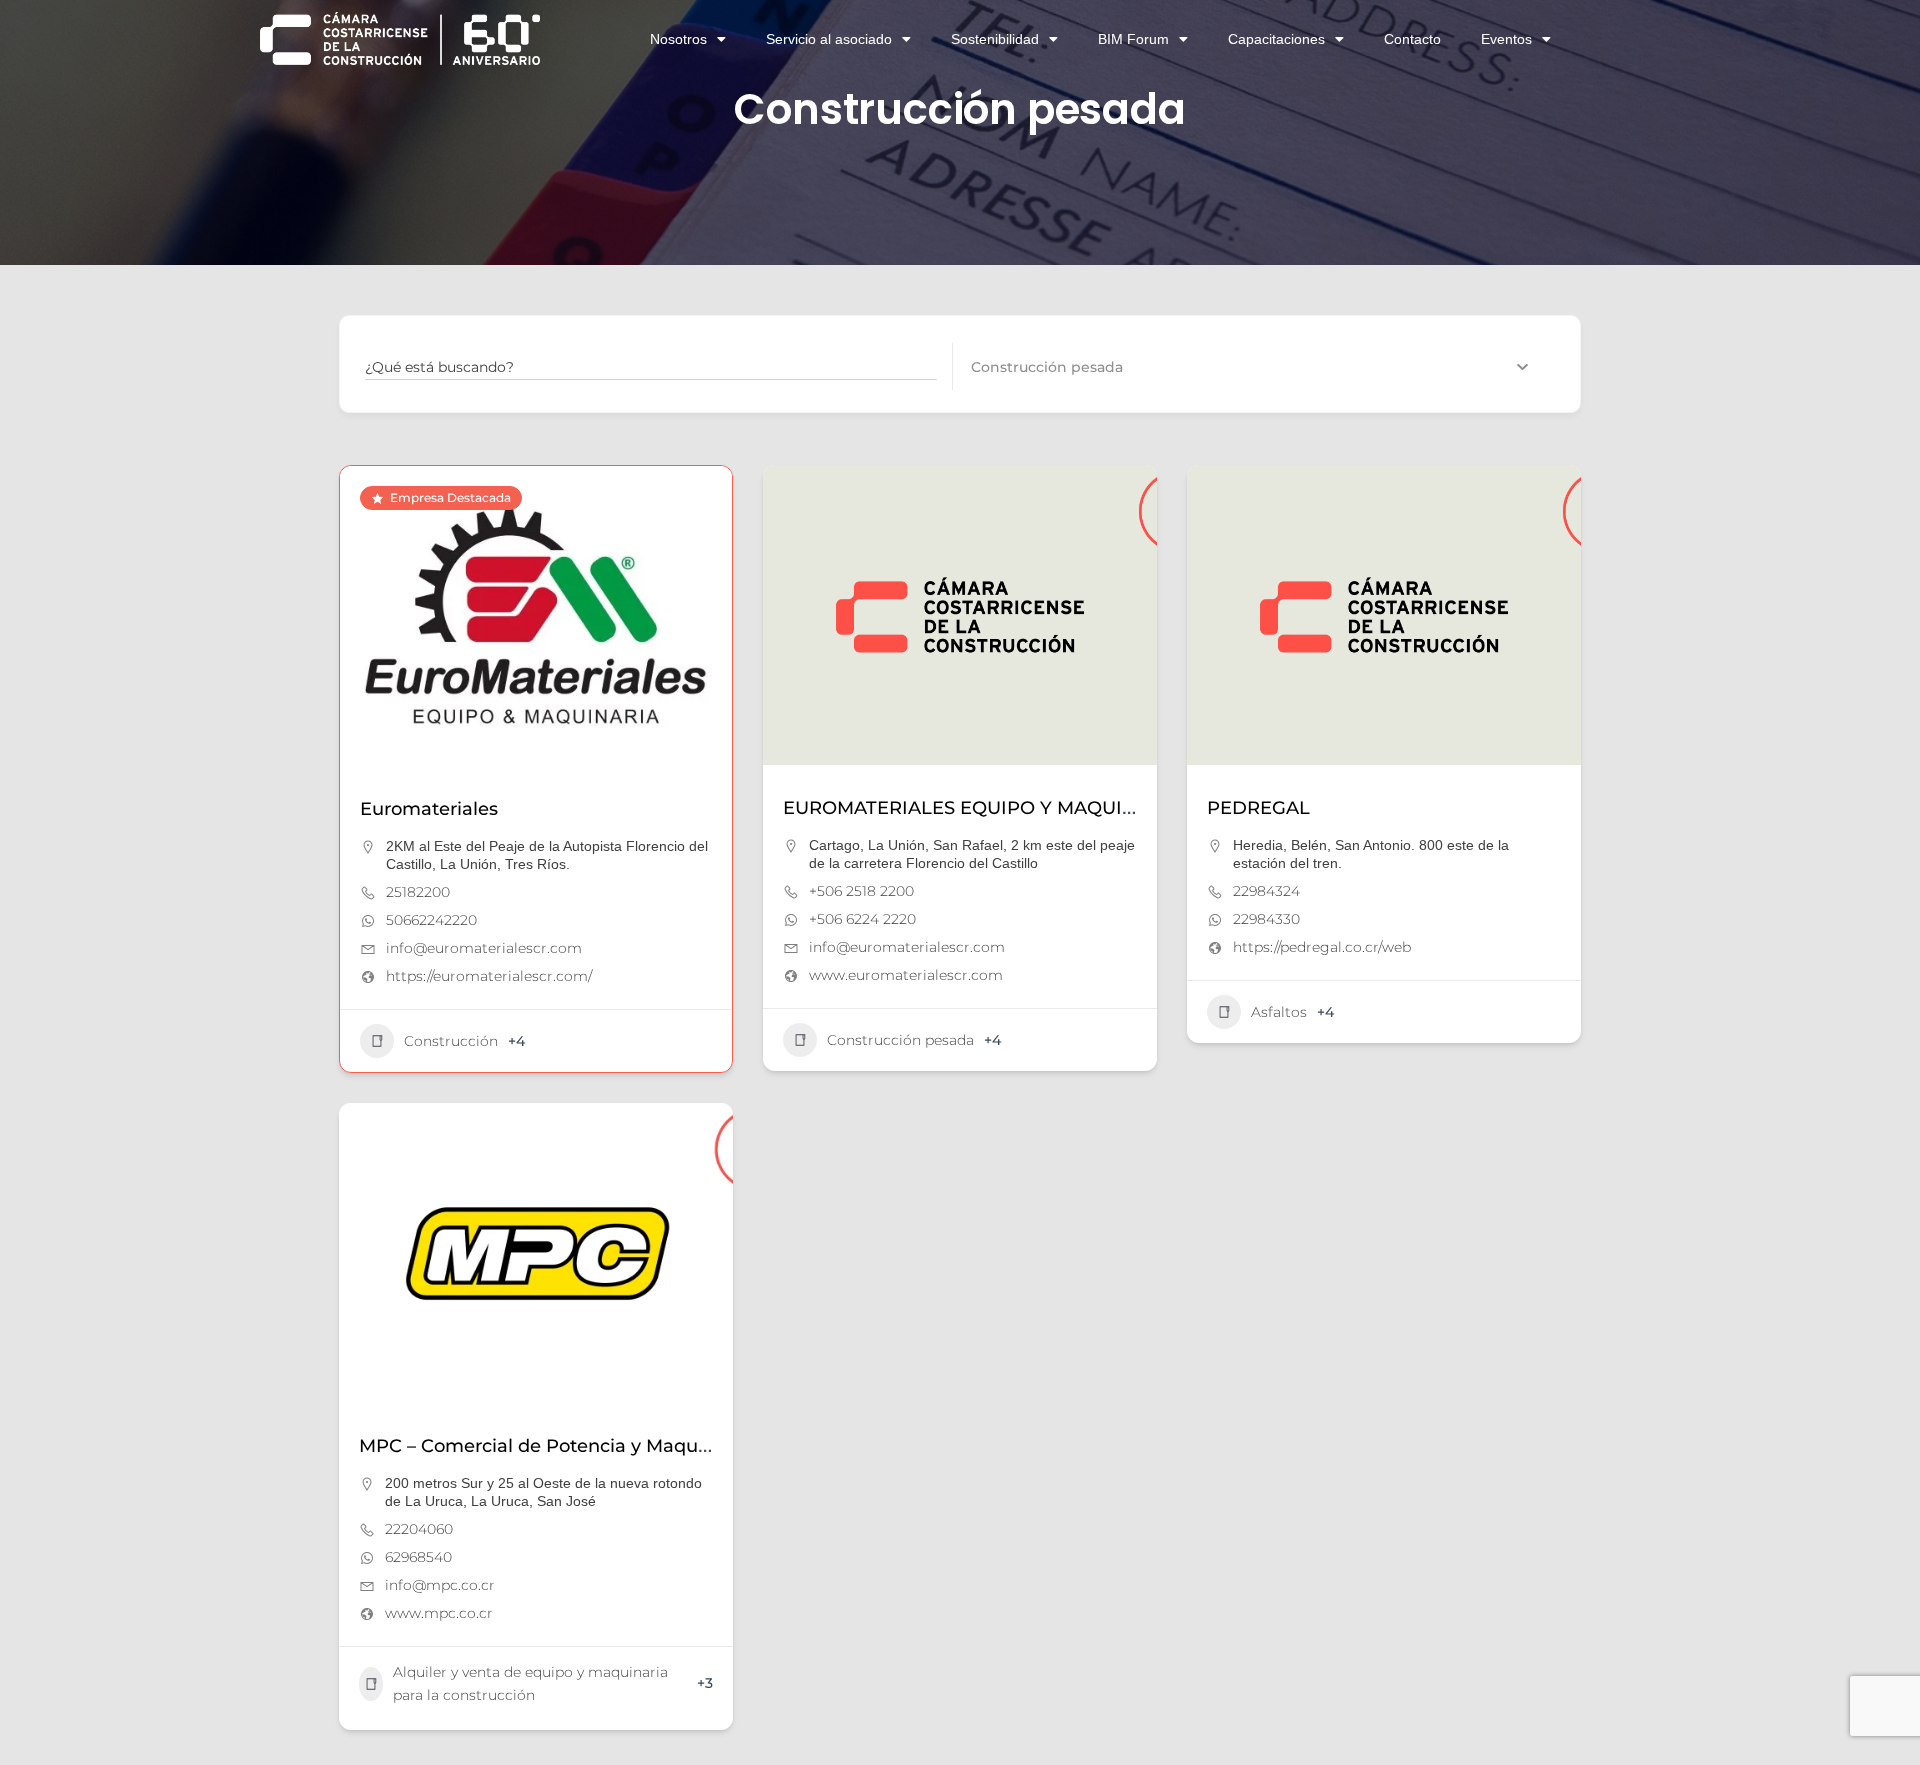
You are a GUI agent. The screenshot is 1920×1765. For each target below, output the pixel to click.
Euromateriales (429, 809)
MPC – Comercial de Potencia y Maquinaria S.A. (573, 1446)
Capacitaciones (1276, 39)
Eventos (1506, 39)
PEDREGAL (1258, 808)
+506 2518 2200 (861, 891)
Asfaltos (1279, 1012)
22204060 (419, 1529)
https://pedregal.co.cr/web (1322, 947)
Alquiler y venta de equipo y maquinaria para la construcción (530, 1683)
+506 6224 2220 (862, 919)
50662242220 (431, 920)
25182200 (418, 892)
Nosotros (678, 39)
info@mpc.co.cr (440, 1585)
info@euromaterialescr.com (484, 948)
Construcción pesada (900, 1040)
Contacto (1412, 39)
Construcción (451, 1041)
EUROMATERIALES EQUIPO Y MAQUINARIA (982, 808)
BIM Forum (1133, 39)
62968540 (418, 1557)
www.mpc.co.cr (439, 1613)
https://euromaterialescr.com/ (489, 976)
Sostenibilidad (995, 39)
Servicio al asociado (829, 39)
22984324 (1266, 891)
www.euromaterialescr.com (906, 975)
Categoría (1005, 366)
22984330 (1266, 919)
